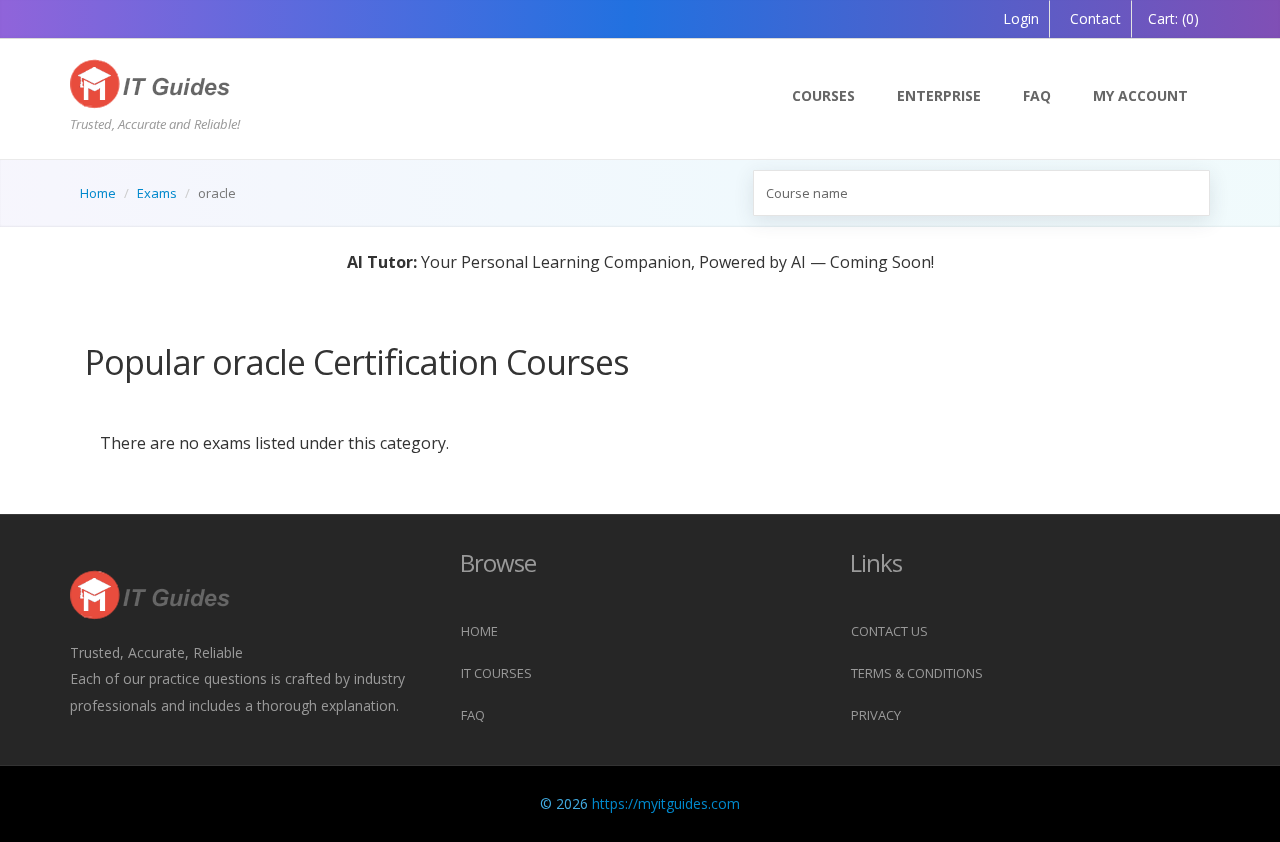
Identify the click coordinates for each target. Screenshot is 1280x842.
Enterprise (939, 95)
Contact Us (889, 631)
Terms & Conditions (917, 673)
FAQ (1037, 95)
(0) (1173, 18)
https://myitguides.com (666, 803)
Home (98, 193)
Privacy (876, 715)
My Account (1140, 95)
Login (1021, 18)
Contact (1093, 18)
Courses (823, 95)
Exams (157, 193)
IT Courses (496, 673)
